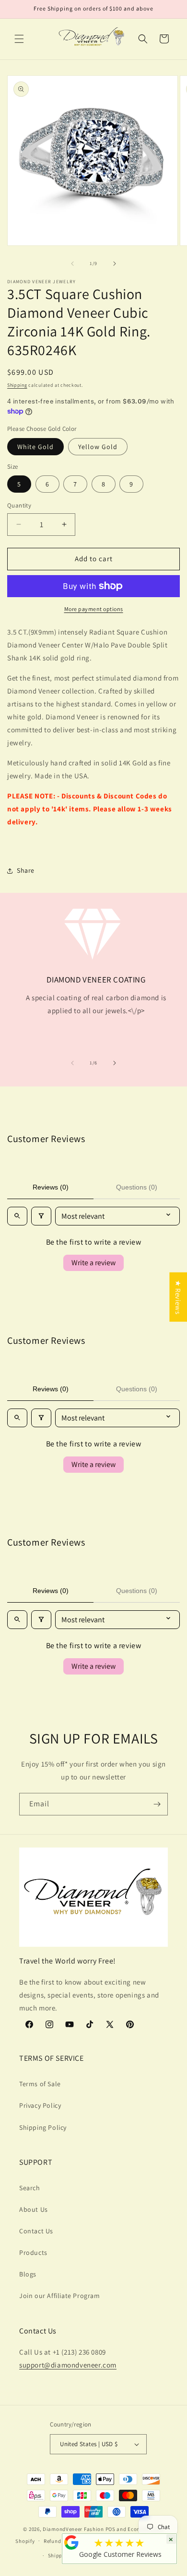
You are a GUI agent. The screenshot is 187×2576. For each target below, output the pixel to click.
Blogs (28, 2274)
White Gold (35, 447)
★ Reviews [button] (178, 1297)
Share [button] (26, 870)
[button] (19, 39)
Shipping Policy (43, 2127)
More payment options (94, 609)
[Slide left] (72, 264)
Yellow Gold (98, 447)
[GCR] (71, 2542)
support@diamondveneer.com (68, 2365)
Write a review (93, 1263)
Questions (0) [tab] (137, 1187)
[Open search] (17, 1216)
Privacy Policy (40, 2105)
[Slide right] (115, 264)
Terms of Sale (40, 2084)
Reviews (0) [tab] (51, 1187)
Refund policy (61, 2541)
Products (33, 2253)
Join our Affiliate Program (60, 2296)
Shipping (17, 385)
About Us (34, 2209)
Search (30, 2188)
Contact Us (36, 2231)
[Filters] (41, 1216)
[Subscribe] (157, 1804)
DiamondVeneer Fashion (73, 2529)
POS (111, 2529)
